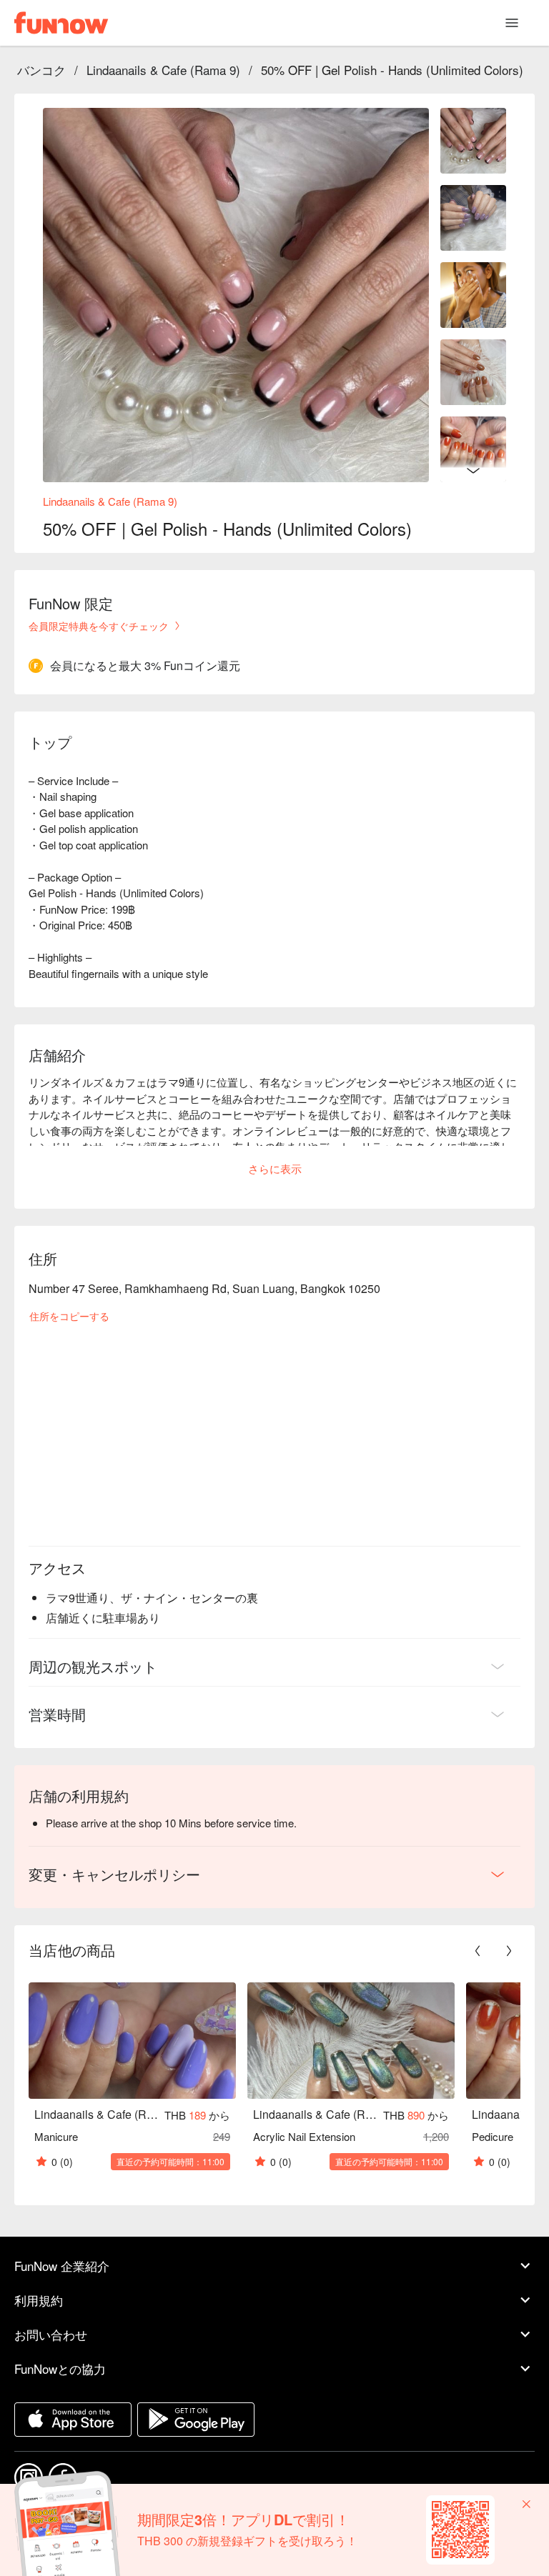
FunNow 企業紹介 (62, 2266)
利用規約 (39, 2300)
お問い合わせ (51, 2334)
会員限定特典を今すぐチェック (99, 626)
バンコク (41, 70)
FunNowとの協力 (60, 2368)
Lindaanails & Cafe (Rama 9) (163, 70)
